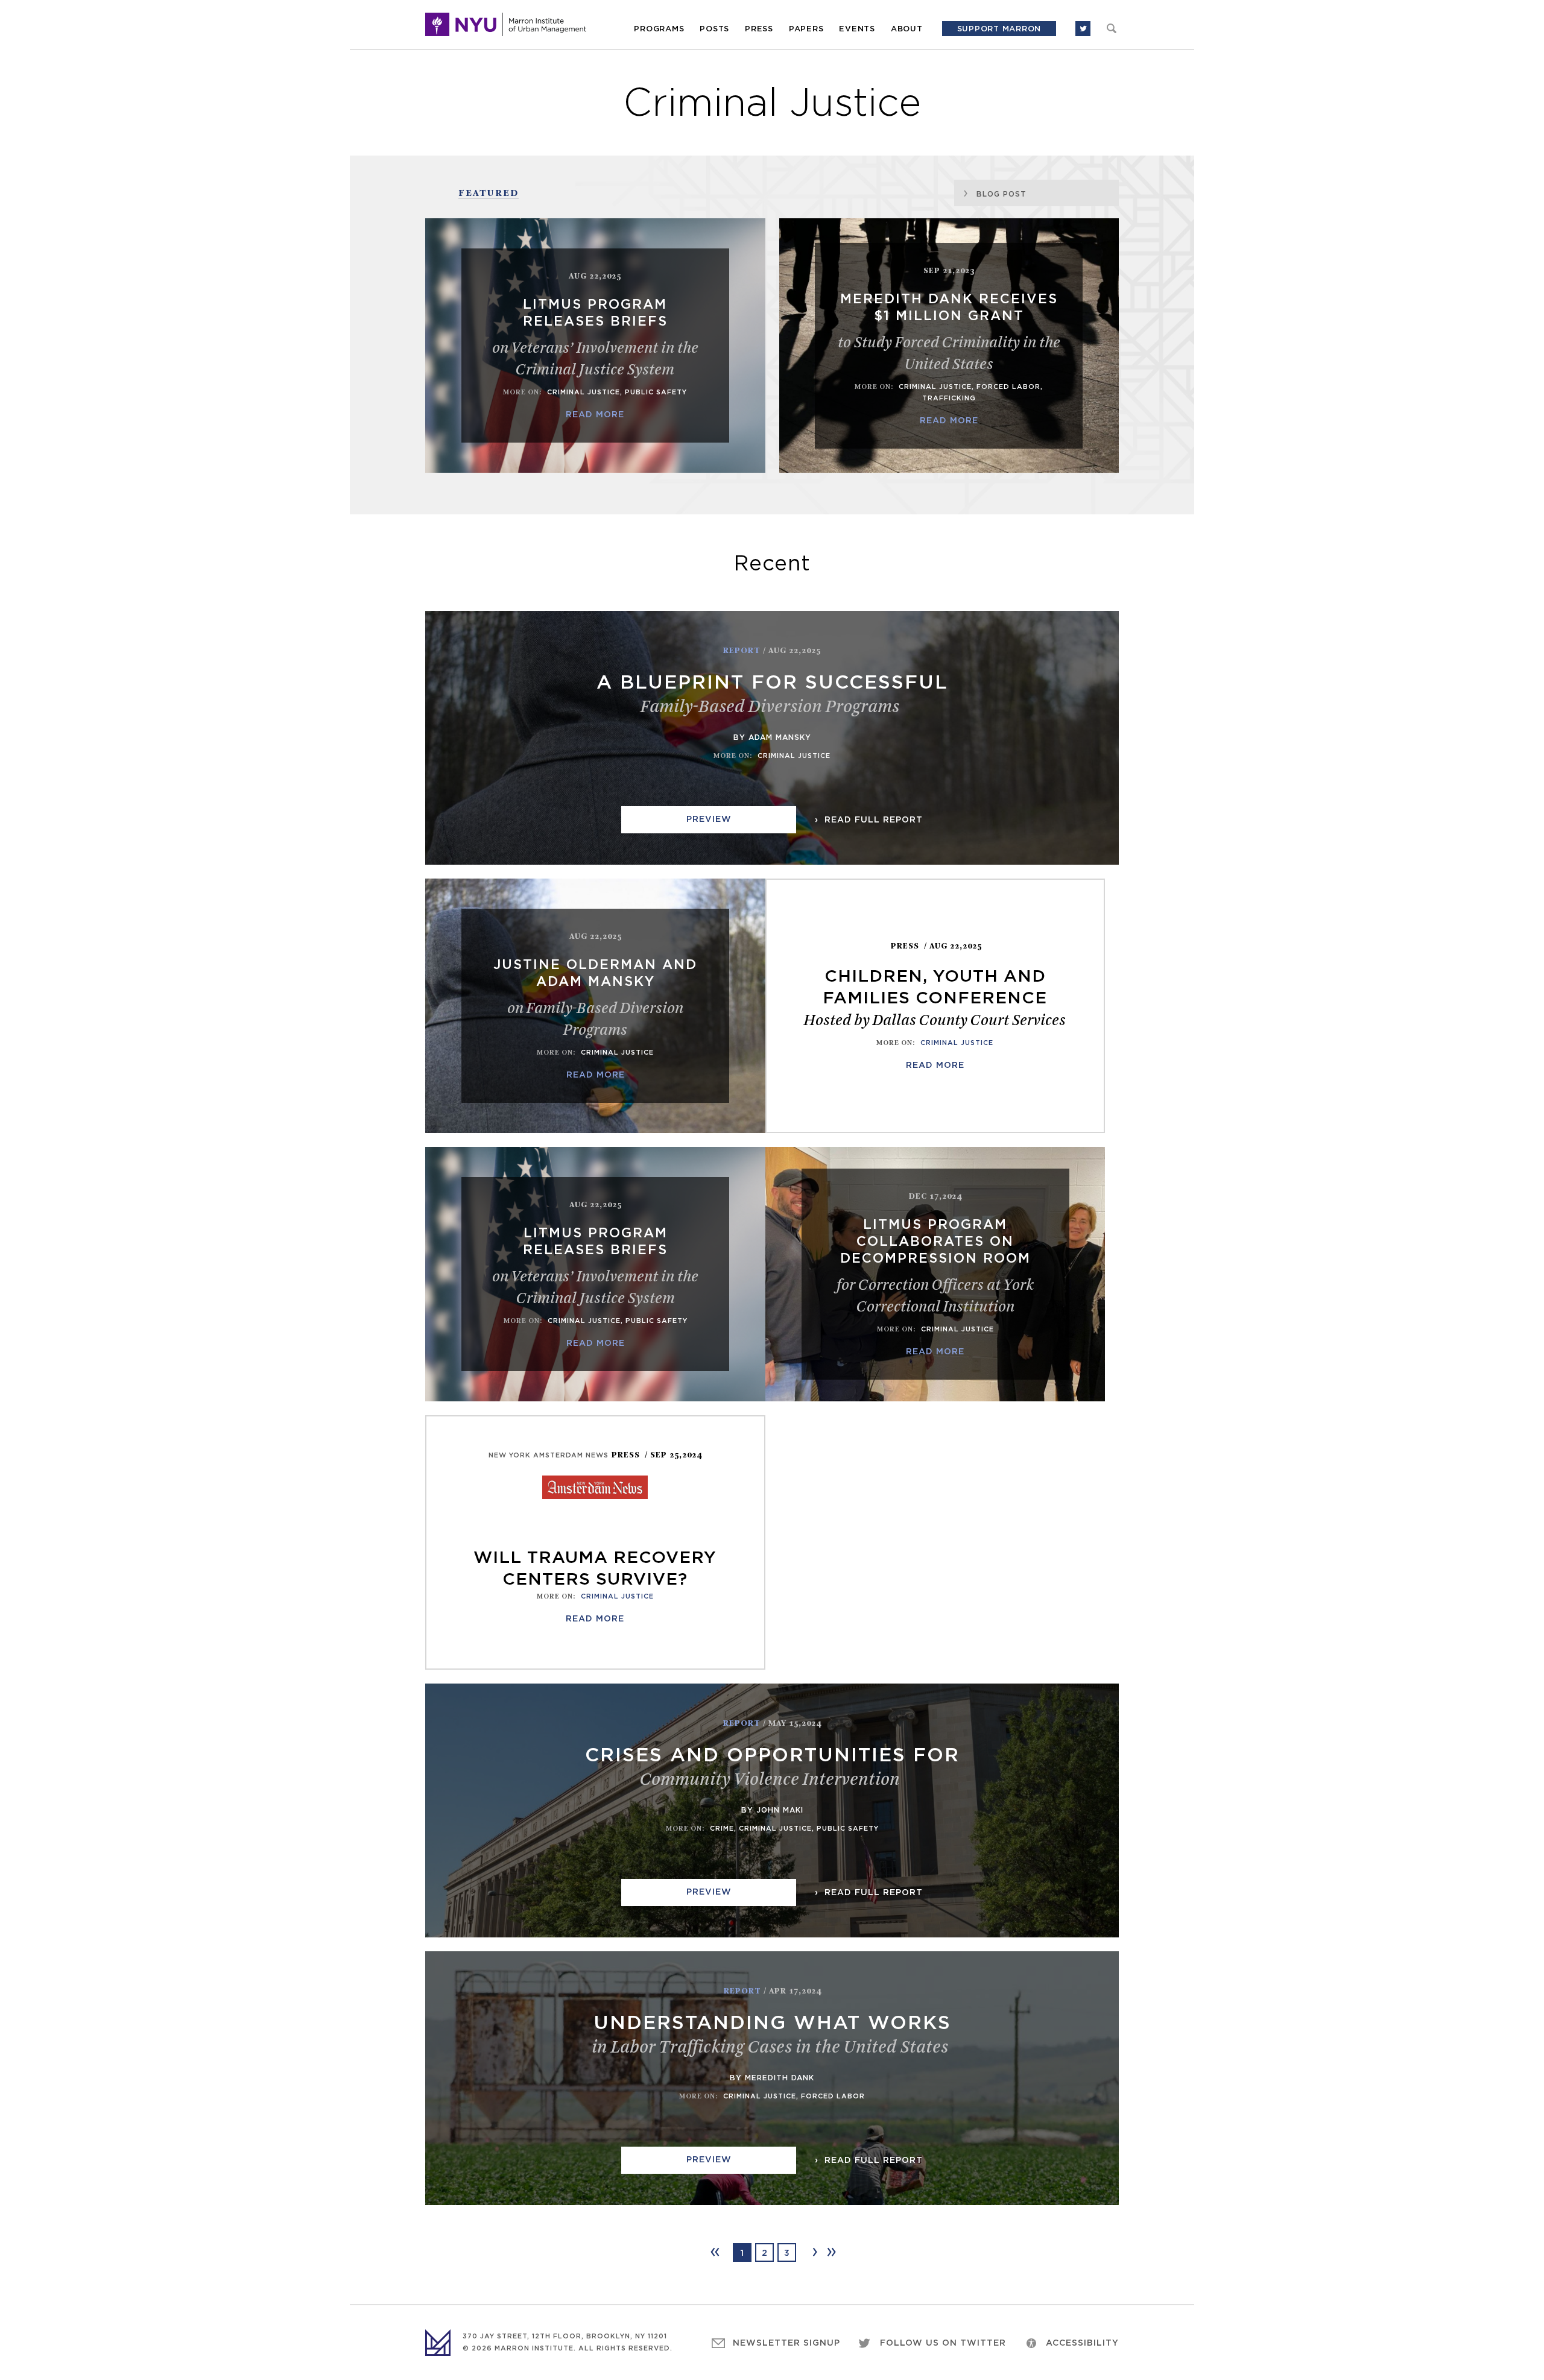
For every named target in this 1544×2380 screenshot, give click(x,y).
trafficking (949, 398)
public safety (656, 392)
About (907, 29)
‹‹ (714, 2252)
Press (759, 29)
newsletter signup (786, 2343)
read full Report (872, 820)
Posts (714, 29)
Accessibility (1082, 2343)
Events (857, 29)
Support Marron (999, 29)
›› (831, 2252)
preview (709, 819)
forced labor (1008, 387)
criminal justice (584, 392)
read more (595, 415)
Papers (806, 29)
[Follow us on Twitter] (1083, 29)
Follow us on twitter (943, 2343)
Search (1112, 28)
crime (722, 1829)
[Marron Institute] (506, 24)
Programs (659, 29)
